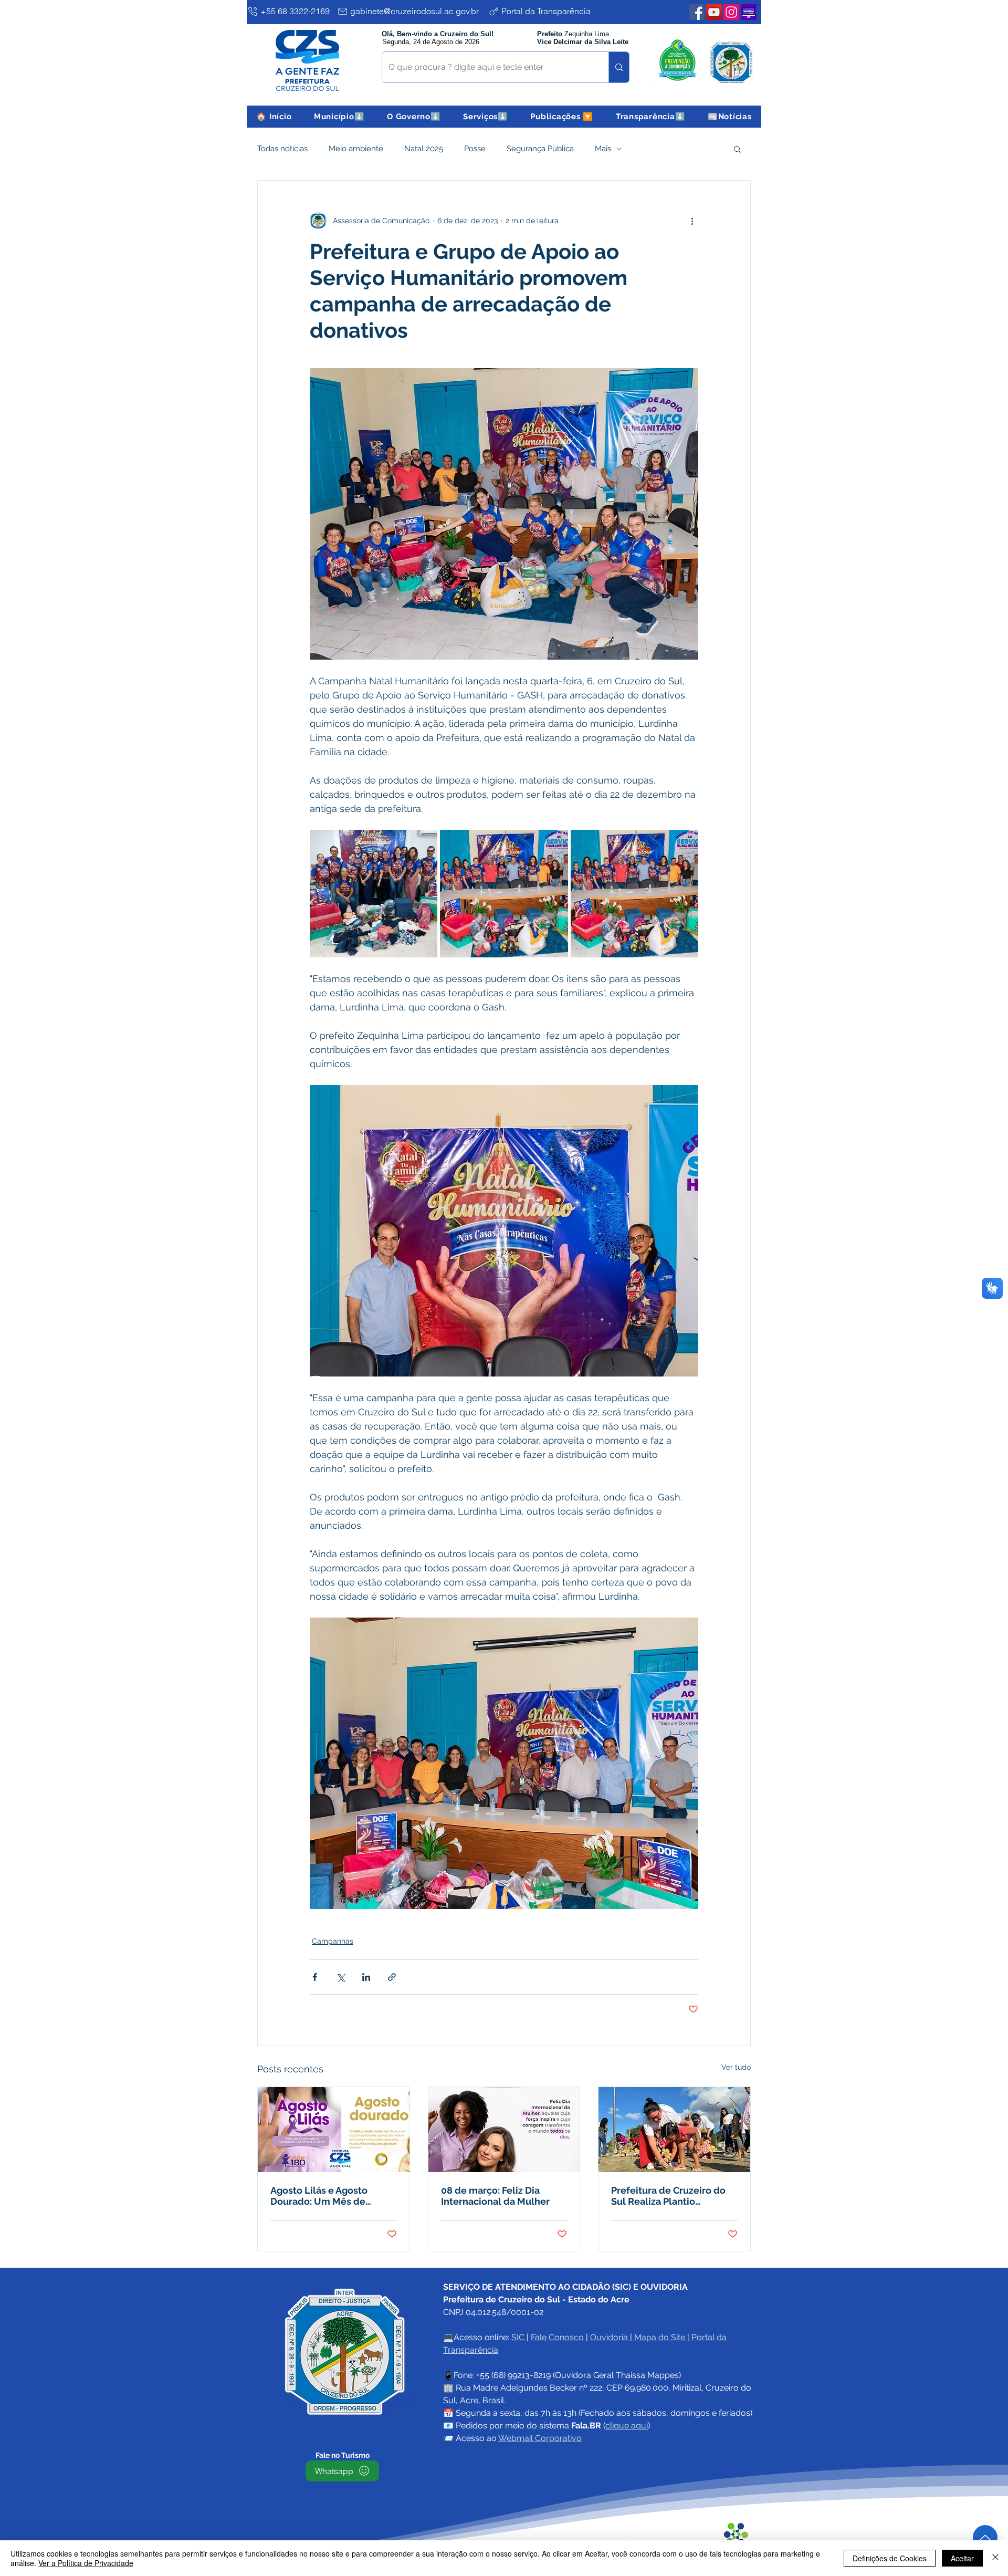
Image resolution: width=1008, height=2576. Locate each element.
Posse (475, 149)
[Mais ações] (692, 221)
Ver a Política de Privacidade (86, 2563)
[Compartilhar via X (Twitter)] (340, 1977)
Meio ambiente (356, 149)
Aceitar (962, 2558)
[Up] (985, 2537)
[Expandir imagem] (374, 894)
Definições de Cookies (890, 2558)
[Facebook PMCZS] (697, 12)
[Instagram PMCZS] (731, 12)
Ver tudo (736, 2067)
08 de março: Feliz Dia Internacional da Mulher (495, 2196)
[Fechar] (995, 2558)
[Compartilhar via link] (392, 1977)
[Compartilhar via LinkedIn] (366, 1977)
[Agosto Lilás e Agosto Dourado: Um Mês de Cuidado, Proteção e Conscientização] (334, 2130)
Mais (603, 149)
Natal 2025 (424, 149)
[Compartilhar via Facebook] (315, 1977)
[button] (339, 117)
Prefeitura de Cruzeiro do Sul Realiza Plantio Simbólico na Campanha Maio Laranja (668, 2196)
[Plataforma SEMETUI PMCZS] (749, 12)
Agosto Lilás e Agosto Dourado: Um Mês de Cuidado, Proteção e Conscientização (319, 2196)
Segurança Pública (540, 149)
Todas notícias (282, 149)
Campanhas (333, 1941)
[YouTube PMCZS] (714, 12)
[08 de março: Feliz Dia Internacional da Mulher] (504, 2130)
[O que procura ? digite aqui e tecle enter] (619, 67)
